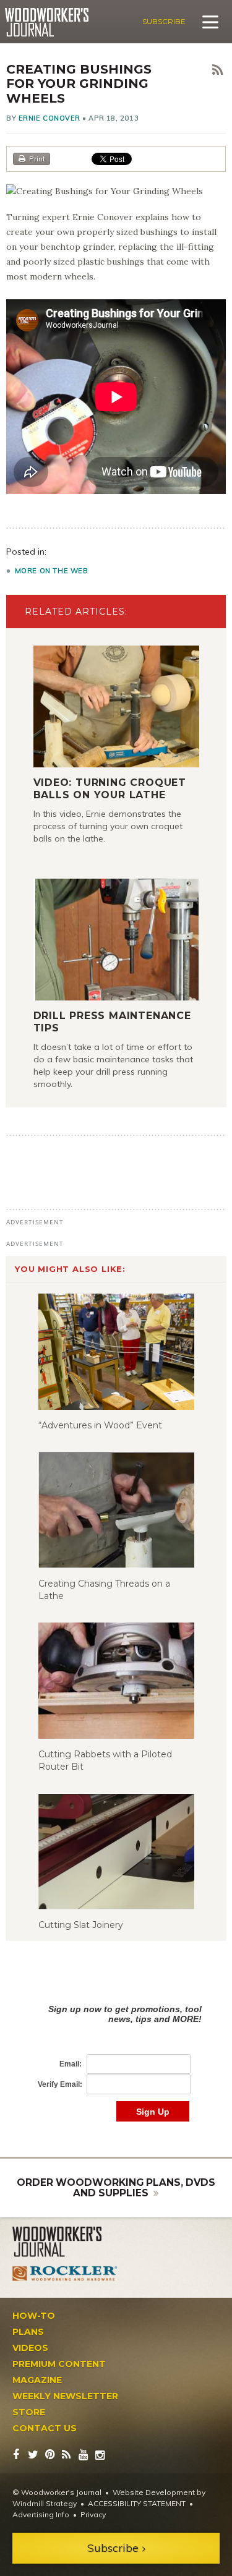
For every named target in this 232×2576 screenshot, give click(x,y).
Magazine (37, 2380)
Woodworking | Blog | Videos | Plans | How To (47, 22)
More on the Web (52, 571)
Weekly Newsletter (65, 2396)
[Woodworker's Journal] (65, 2242)
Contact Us (45, 2428)
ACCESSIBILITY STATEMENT (137, 2503)
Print (37, 159)
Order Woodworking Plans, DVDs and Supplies (116, 2188)
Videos (30, 2348)
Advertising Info (41, 2514)
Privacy (93, 2514)
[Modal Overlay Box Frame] (116, 2050)
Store (29, 2412)
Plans (28, 2332)
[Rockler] (65, 2273)
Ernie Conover (49, 118)
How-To (34, 2316)
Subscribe (164, 21)
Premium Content (59, 2364)
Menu (210, 22)
